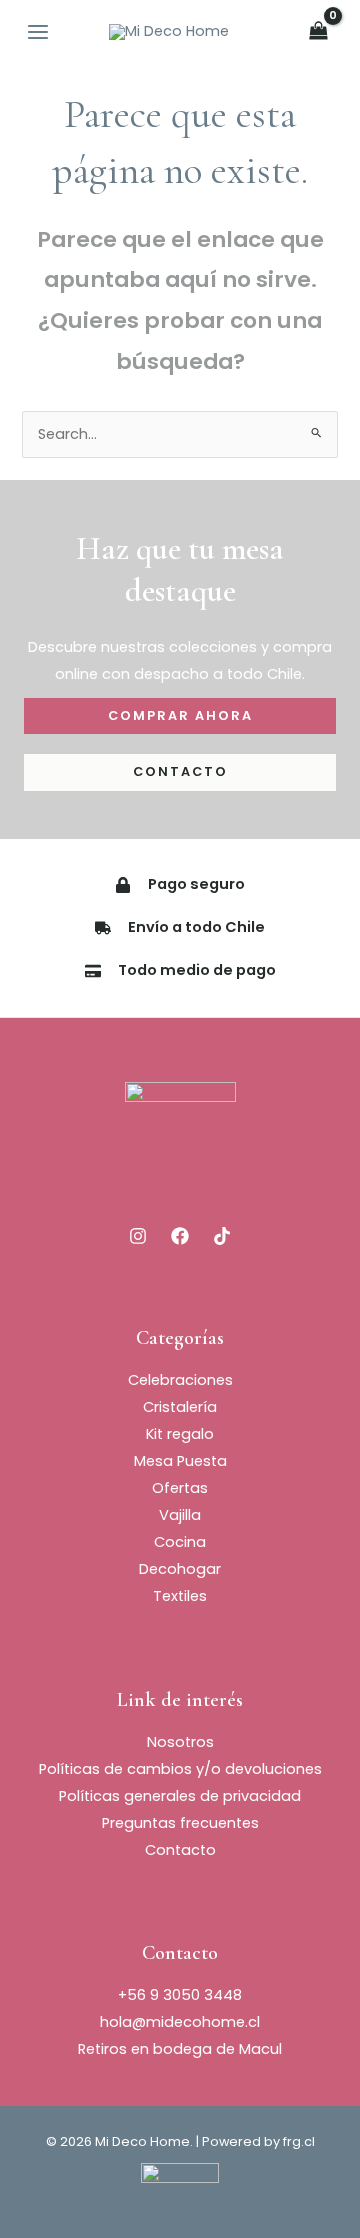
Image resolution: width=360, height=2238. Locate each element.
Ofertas (180, 1488)
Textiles (180, 1596)
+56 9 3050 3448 (180, 1995)
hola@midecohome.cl (180, 2022)
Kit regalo (180, 1434)
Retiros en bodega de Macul (180, 2049)
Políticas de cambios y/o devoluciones (180, 1769)
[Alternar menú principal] (38, 32)
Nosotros (180, 1742)
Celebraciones (180, 1380)
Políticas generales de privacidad (180, 1796)
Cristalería (180, 1407)
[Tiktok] (222, 1236)
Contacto (180, 1850)
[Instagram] (138, 1236)
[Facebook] (180, 1236)
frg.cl (299, 2141)
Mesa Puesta (180, 1461)
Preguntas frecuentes (180, 1823)
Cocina (180, 1542)
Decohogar (180, 1569)
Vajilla (180, 1515)
